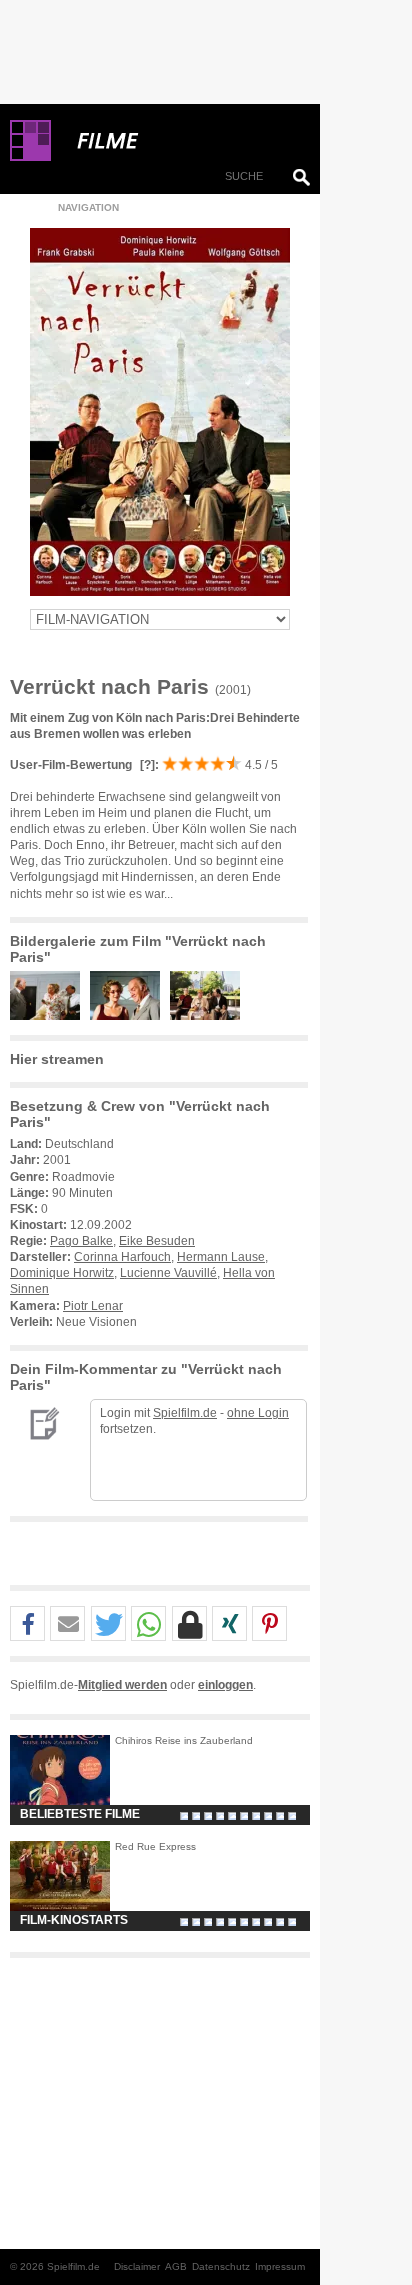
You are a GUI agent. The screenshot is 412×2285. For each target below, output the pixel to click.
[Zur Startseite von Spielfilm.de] (30, 157)
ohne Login (258, 1413)
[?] (146, 765)
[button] (27, 1624)
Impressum (280, 2266)
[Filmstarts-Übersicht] (180, 141)
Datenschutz (221, 2266)
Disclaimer (137, 2266)
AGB (176, 2266)
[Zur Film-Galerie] (50, 1016)
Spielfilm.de (185, 1413)
